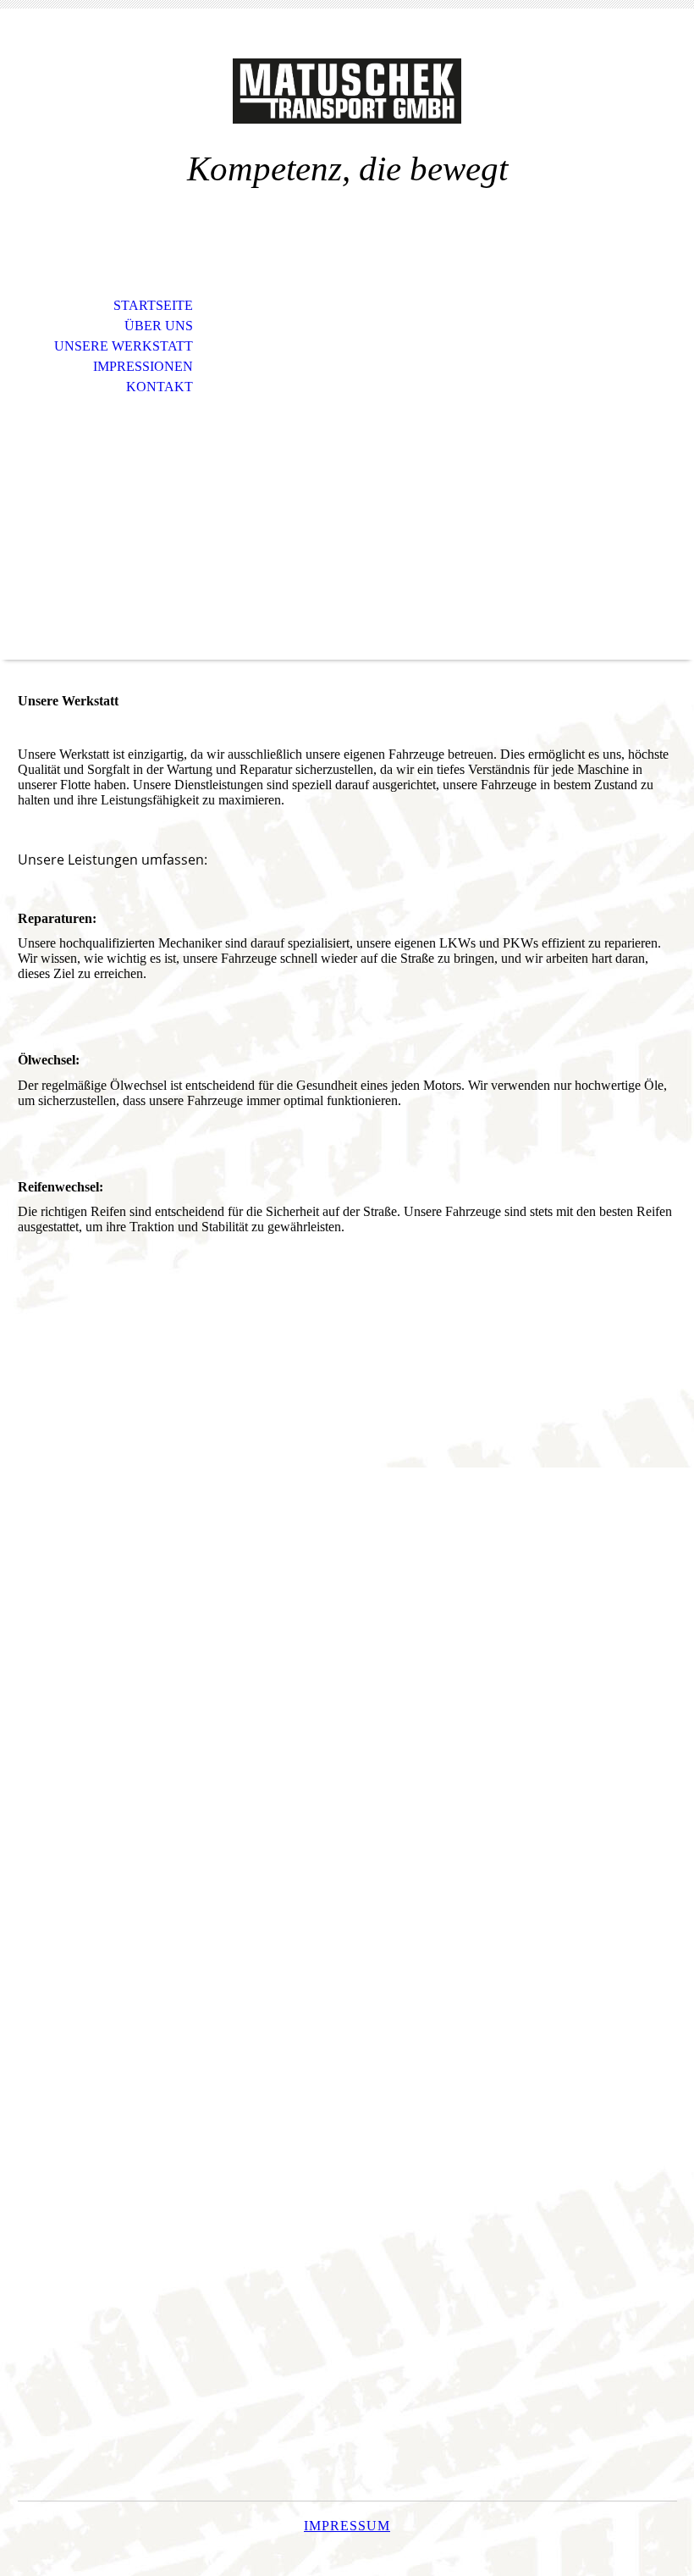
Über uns (159, 326)
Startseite (153, 305)
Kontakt (160, 387)
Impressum (347, 2526)
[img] (347, 91)
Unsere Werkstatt (124, 346)
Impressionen (143, 366)
